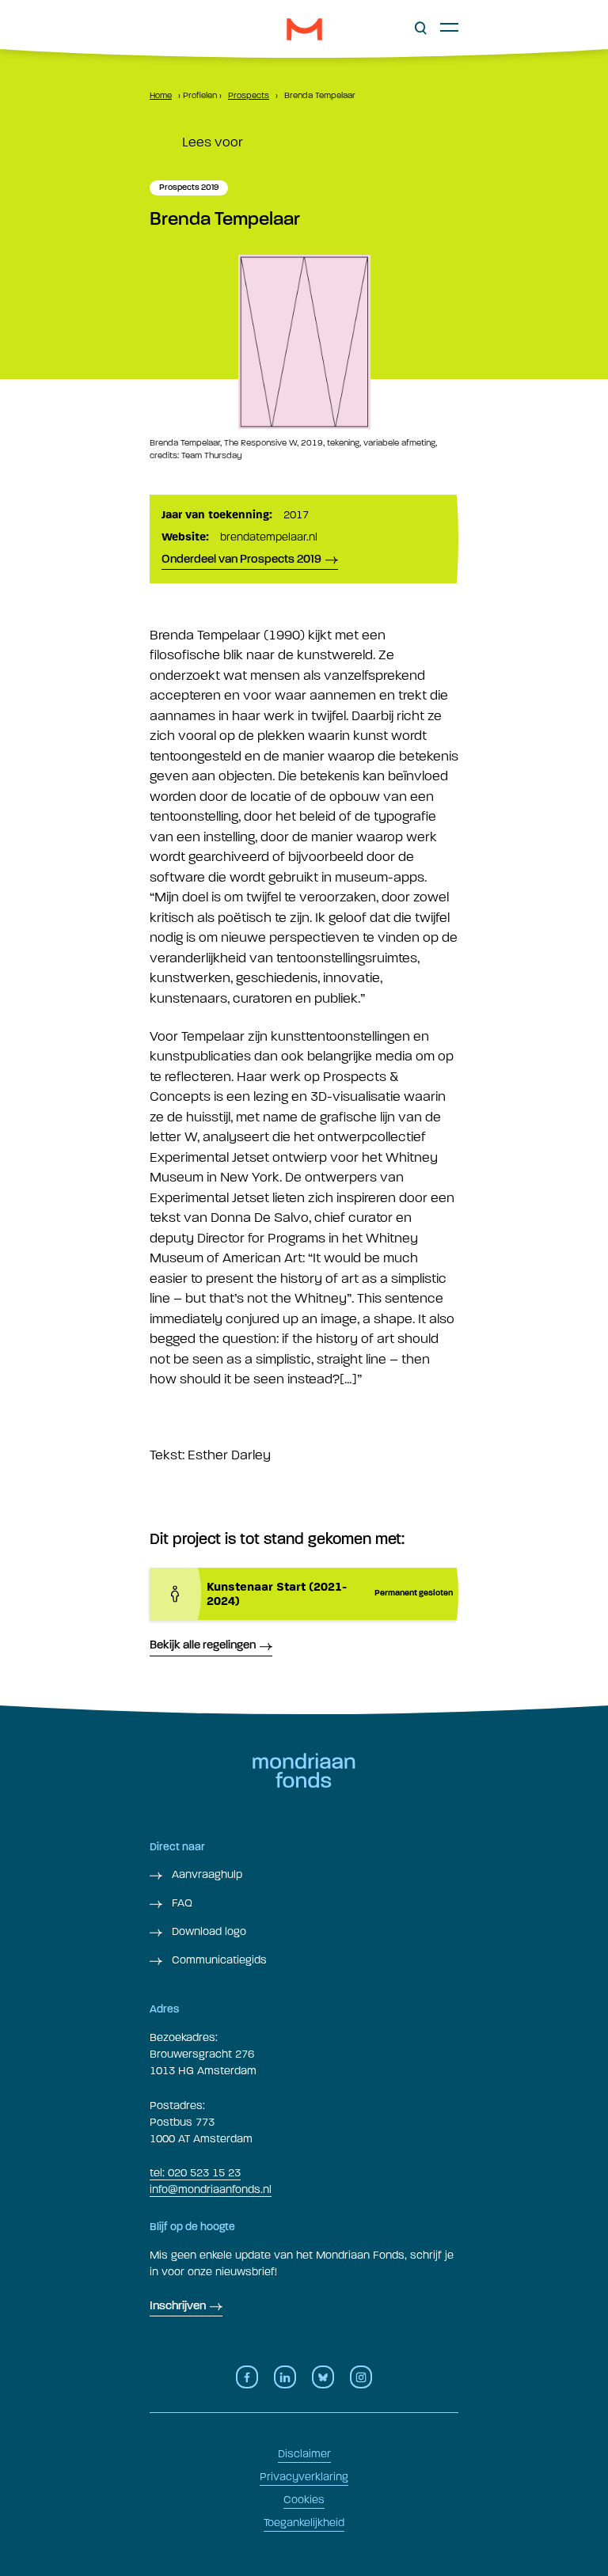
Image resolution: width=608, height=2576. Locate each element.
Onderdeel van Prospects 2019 (241, 560)
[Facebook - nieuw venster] (247, 2377)
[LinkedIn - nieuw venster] (285, 2377)
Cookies (304, 2500)
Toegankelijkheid (304, 2523)
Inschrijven (178, 2307)
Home (161, 95)
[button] (421, 28)
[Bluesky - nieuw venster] (323, 2377)
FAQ (180, 1903)
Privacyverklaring (304, 2477)
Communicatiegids (218, 1960)
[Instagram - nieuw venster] (361, 2377)
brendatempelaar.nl (269, 537)
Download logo (207, 1931)
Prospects (249, 95)
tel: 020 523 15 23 (195, 2173)
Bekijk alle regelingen (203, 1646)
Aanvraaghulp (205, 1874)
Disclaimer (304, 2454)
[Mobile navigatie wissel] (449, 27)
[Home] (304, 29)
